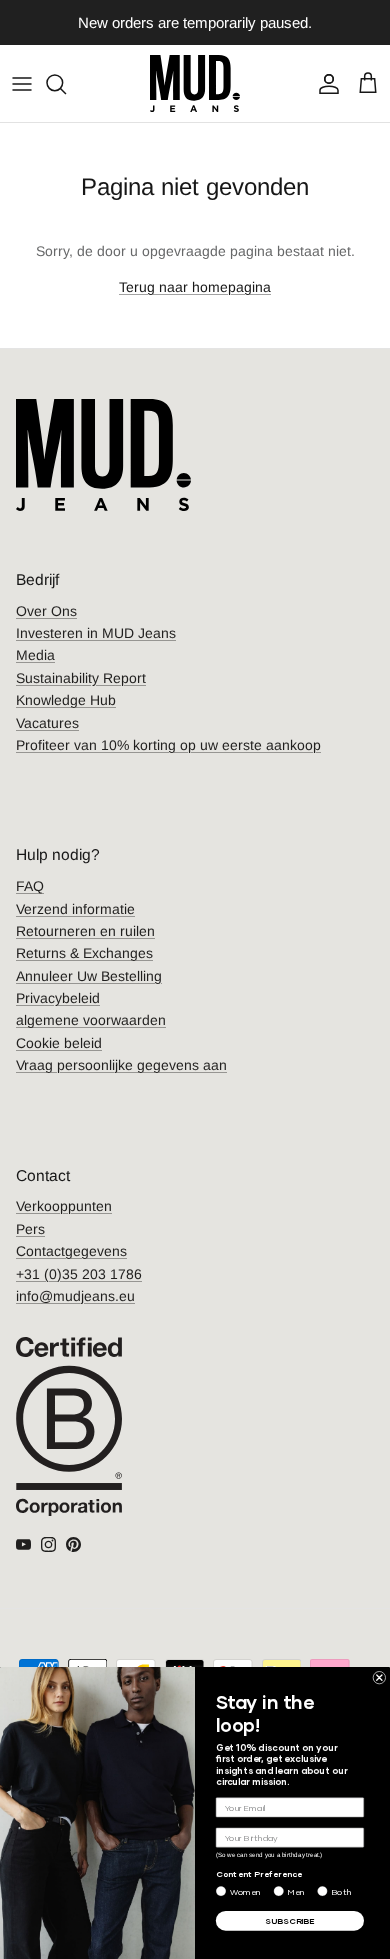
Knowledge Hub (66, 700)
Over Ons (46, 611)
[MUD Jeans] (195, 83)
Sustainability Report (81, 678)
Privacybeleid (58, 998)
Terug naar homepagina (195, 287)
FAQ (30, 886)
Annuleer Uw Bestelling (89, 976)
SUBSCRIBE (289, 1920)
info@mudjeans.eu (75, 1296)
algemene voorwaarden (91, 1020)
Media (35, 655)
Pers (30, 1229)
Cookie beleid (59, 1043)
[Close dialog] (379, 1677)
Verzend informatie (75, 909)
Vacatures (47, 723)
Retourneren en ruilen (85, 931)
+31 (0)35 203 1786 (79, 1274)
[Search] (66, 84)
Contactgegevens (71, 1251)
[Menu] (22, 84)
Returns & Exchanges (84, 953)
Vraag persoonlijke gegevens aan (121, 1065)
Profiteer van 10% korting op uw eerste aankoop (168, 745)
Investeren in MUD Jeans (96, 633)
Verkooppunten (64, 1206)
